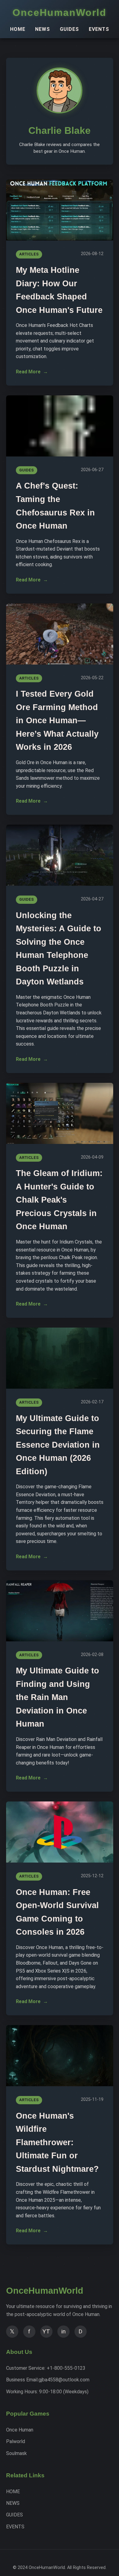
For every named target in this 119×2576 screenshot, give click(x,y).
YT (46, 2331)
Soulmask (16, 2453)
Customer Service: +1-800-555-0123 (46, 2368)
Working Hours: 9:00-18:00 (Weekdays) (47, 2392)
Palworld (16, 2441)
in (63, 2331)
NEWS (43, 29)
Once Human (20, 2430)
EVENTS (99, 29)
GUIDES (69, 29)
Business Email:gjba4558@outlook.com (48, 2380)
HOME (18, 29)
